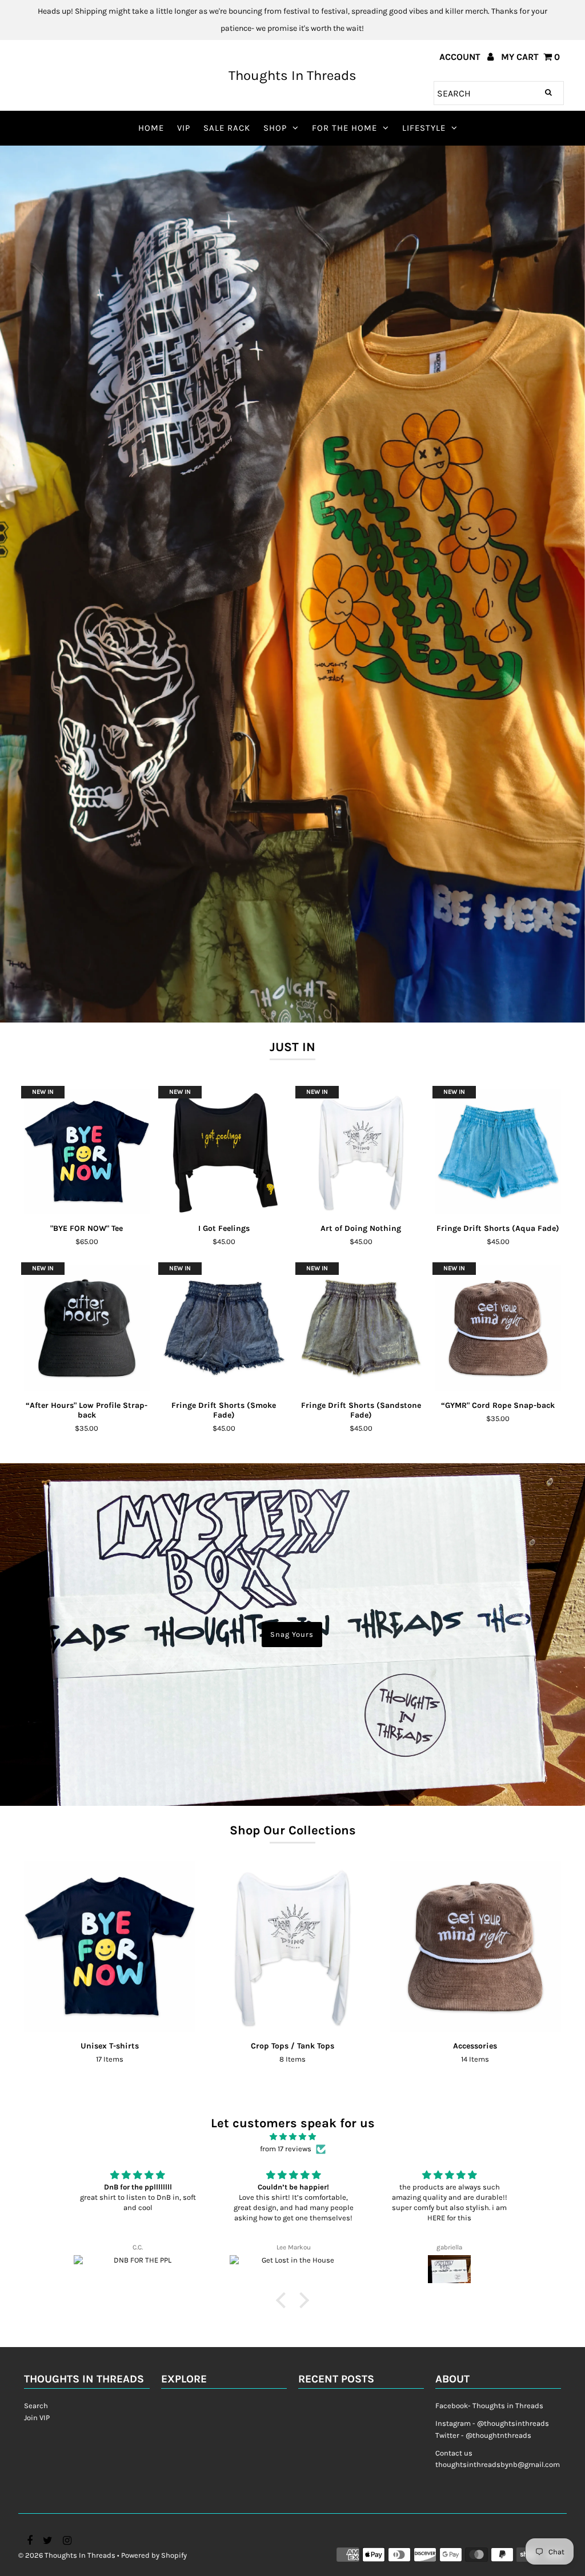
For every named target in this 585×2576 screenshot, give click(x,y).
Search (36, 2406)
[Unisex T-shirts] (110, 1946)
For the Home (344, 128)
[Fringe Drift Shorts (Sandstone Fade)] (361, 1328)
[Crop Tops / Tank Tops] (292, 1946)
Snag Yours (292, 1634)
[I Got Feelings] (224, 1152)
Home (151, 128)
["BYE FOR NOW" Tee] (87, 1152)
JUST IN (292, 1047)
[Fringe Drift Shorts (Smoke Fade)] (224, 1328)
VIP (184, 128)
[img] (292, 2137)
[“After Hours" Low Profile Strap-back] (87, 1328)
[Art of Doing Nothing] (361, 1152)
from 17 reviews (286, 2149)
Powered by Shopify (154, 2555)
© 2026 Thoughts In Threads (67, 2555)
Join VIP (37, 2418)
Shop (275, 128)
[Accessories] (475, 1946)
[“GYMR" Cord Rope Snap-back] (498, 1328)
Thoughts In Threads (292, 75)
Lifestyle (424, 128)
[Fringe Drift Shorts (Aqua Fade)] (498, 1152)
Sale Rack (227, 128)
